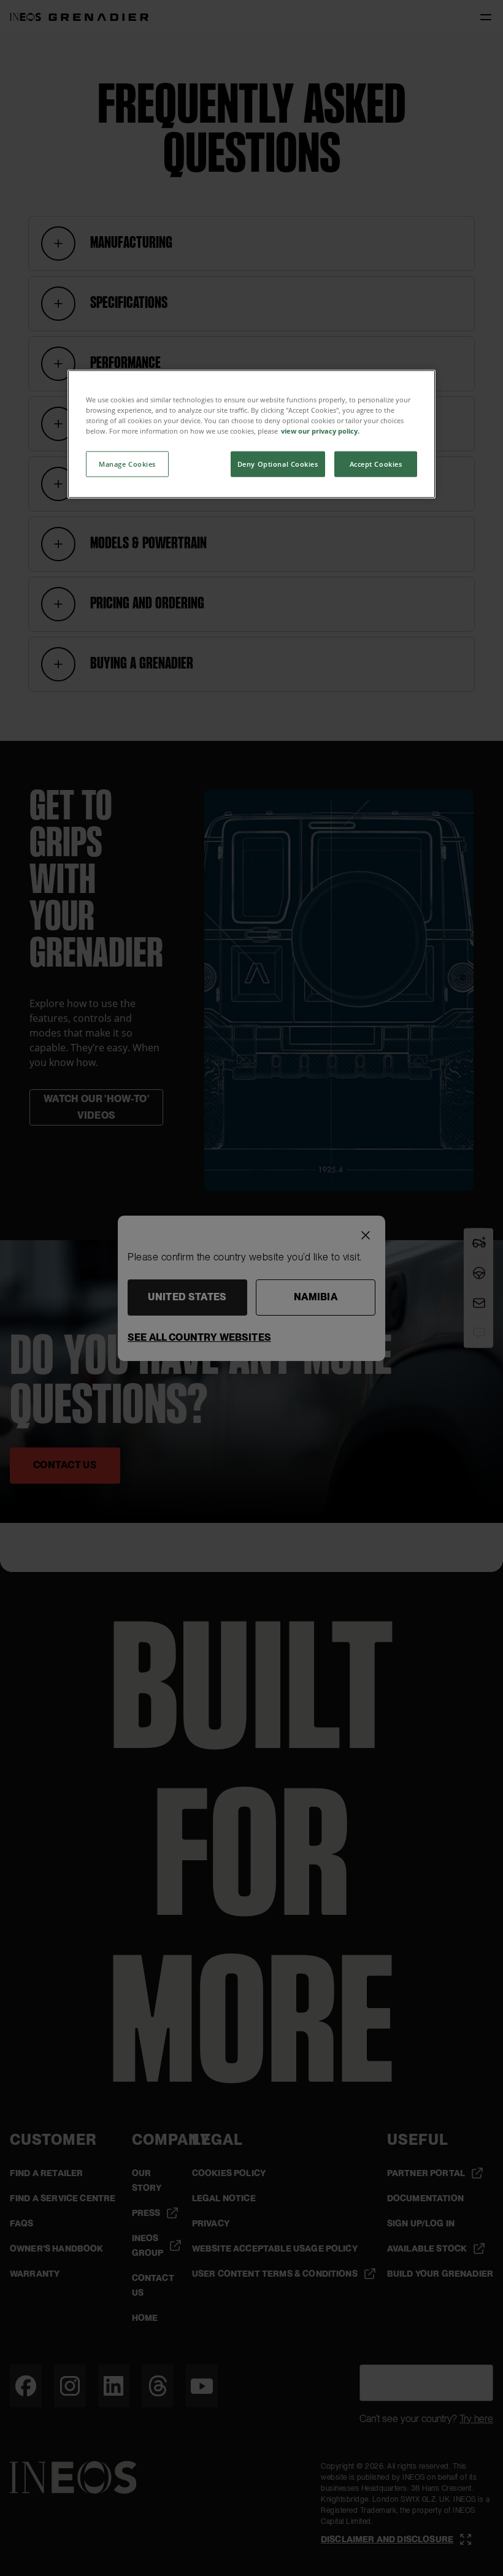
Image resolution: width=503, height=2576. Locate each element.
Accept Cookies (376, 464)
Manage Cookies (127, 464)
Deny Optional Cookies (278, 464)
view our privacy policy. (320, 431)
